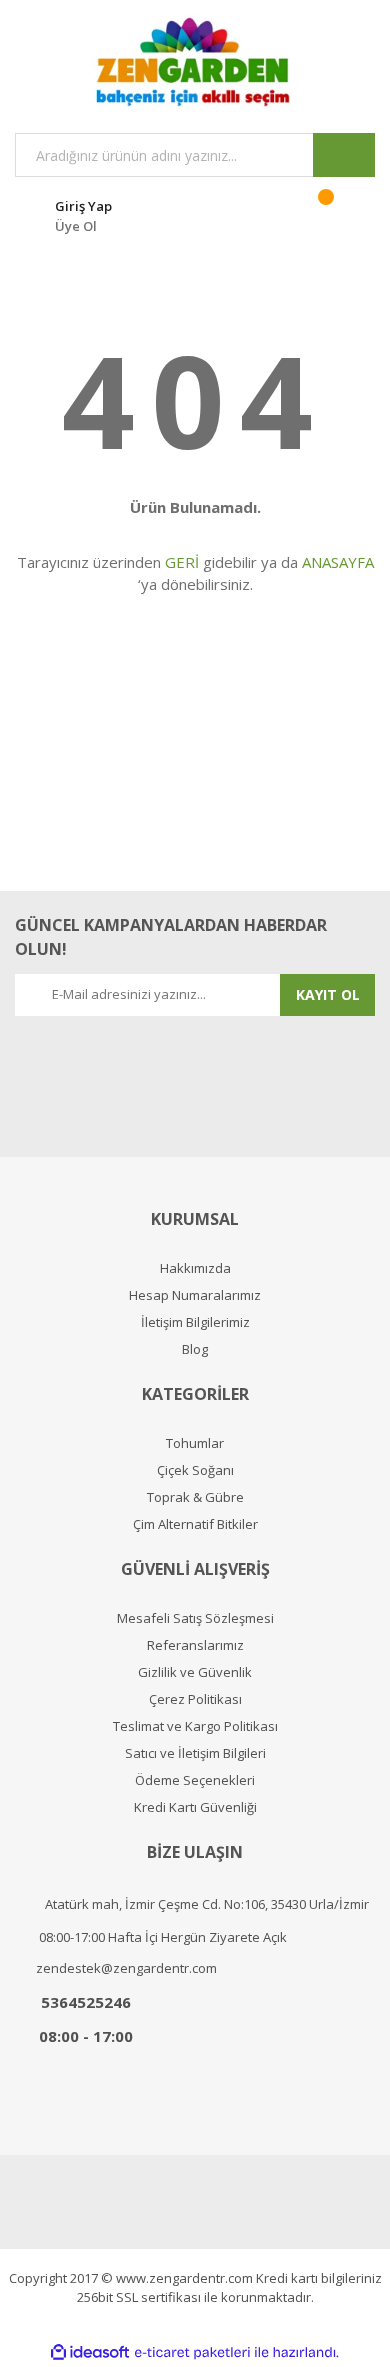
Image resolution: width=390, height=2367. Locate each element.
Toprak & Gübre (195, 1497)
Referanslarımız (195, 1645)
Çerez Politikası (195, 1699)
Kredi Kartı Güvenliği (195, 1807)
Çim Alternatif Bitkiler (195, 1524)
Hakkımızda (195, 1268)
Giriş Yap (83, 206)
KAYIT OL (328, 994)
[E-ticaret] (192, 2353)
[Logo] (195, 61)
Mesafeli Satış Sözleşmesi (195, 1618)
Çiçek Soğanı (195, 1470)
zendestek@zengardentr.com (126, 1968)
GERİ (182, 562)
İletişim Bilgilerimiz (195, 1322)
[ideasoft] (90, 2352)
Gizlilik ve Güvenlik (195, 1672)
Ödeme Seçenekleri (195, 1780)
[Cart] (338, 213)
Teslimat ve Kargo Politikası (195, 1726)
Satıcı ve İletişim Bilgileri (195, 1753)
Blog (195, 1349)
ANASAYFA (338, 562)
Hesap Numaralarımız (195, 1295)
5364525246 (86, 2002)
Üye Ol (76, 226)
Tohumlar (195, 1443)
